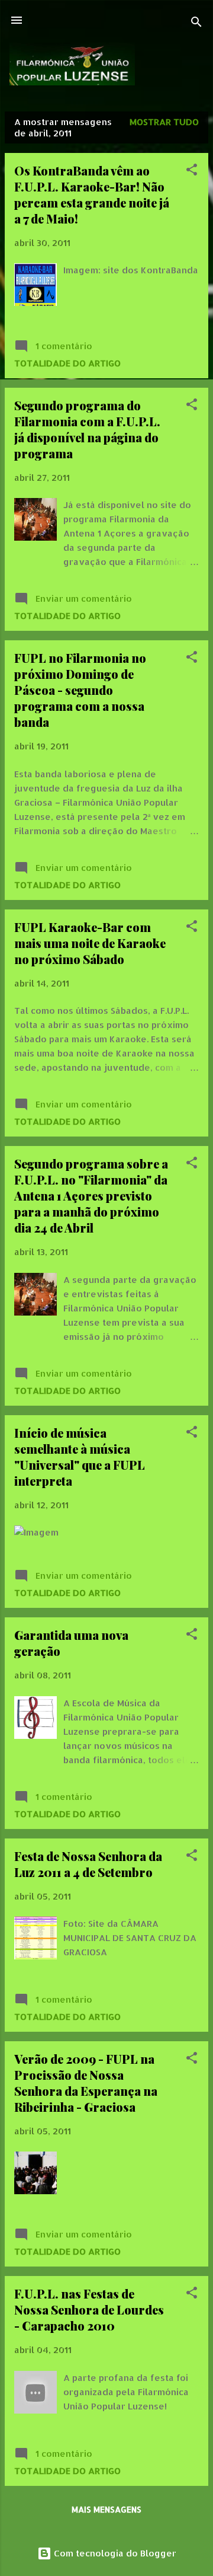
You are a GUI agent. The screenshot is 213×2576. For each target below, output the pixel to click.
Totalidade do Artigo (67, 363)
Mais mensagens (106, 2509)
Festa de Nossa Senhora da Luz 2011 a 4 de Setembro (88, 1864)
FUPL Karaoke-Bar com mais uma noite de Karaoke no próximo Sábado (90, 943)
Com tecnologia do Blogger (114, 2553)
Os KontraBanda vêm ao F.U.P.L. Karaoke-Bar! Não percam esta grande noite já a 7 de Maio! (92, 194)
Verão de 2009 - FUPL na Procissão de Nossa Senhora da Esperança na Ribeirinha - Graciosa (86, 2083)
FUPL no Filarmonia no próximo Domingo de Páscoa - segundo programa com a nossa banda (80, 690)
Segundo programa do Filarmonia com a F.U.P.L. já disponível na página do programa (87, 429)
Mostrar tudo (164, 122)
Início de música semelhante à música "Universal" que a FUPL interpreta (80, 1457)
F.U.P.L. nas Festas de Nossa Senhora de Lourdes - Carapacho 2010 (89, 2310)
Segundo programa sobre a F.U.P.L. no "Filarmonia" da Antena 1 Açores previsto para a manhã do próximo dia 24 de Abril (91, 1196)
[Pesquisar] (196, 24)
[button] (192, 172)
